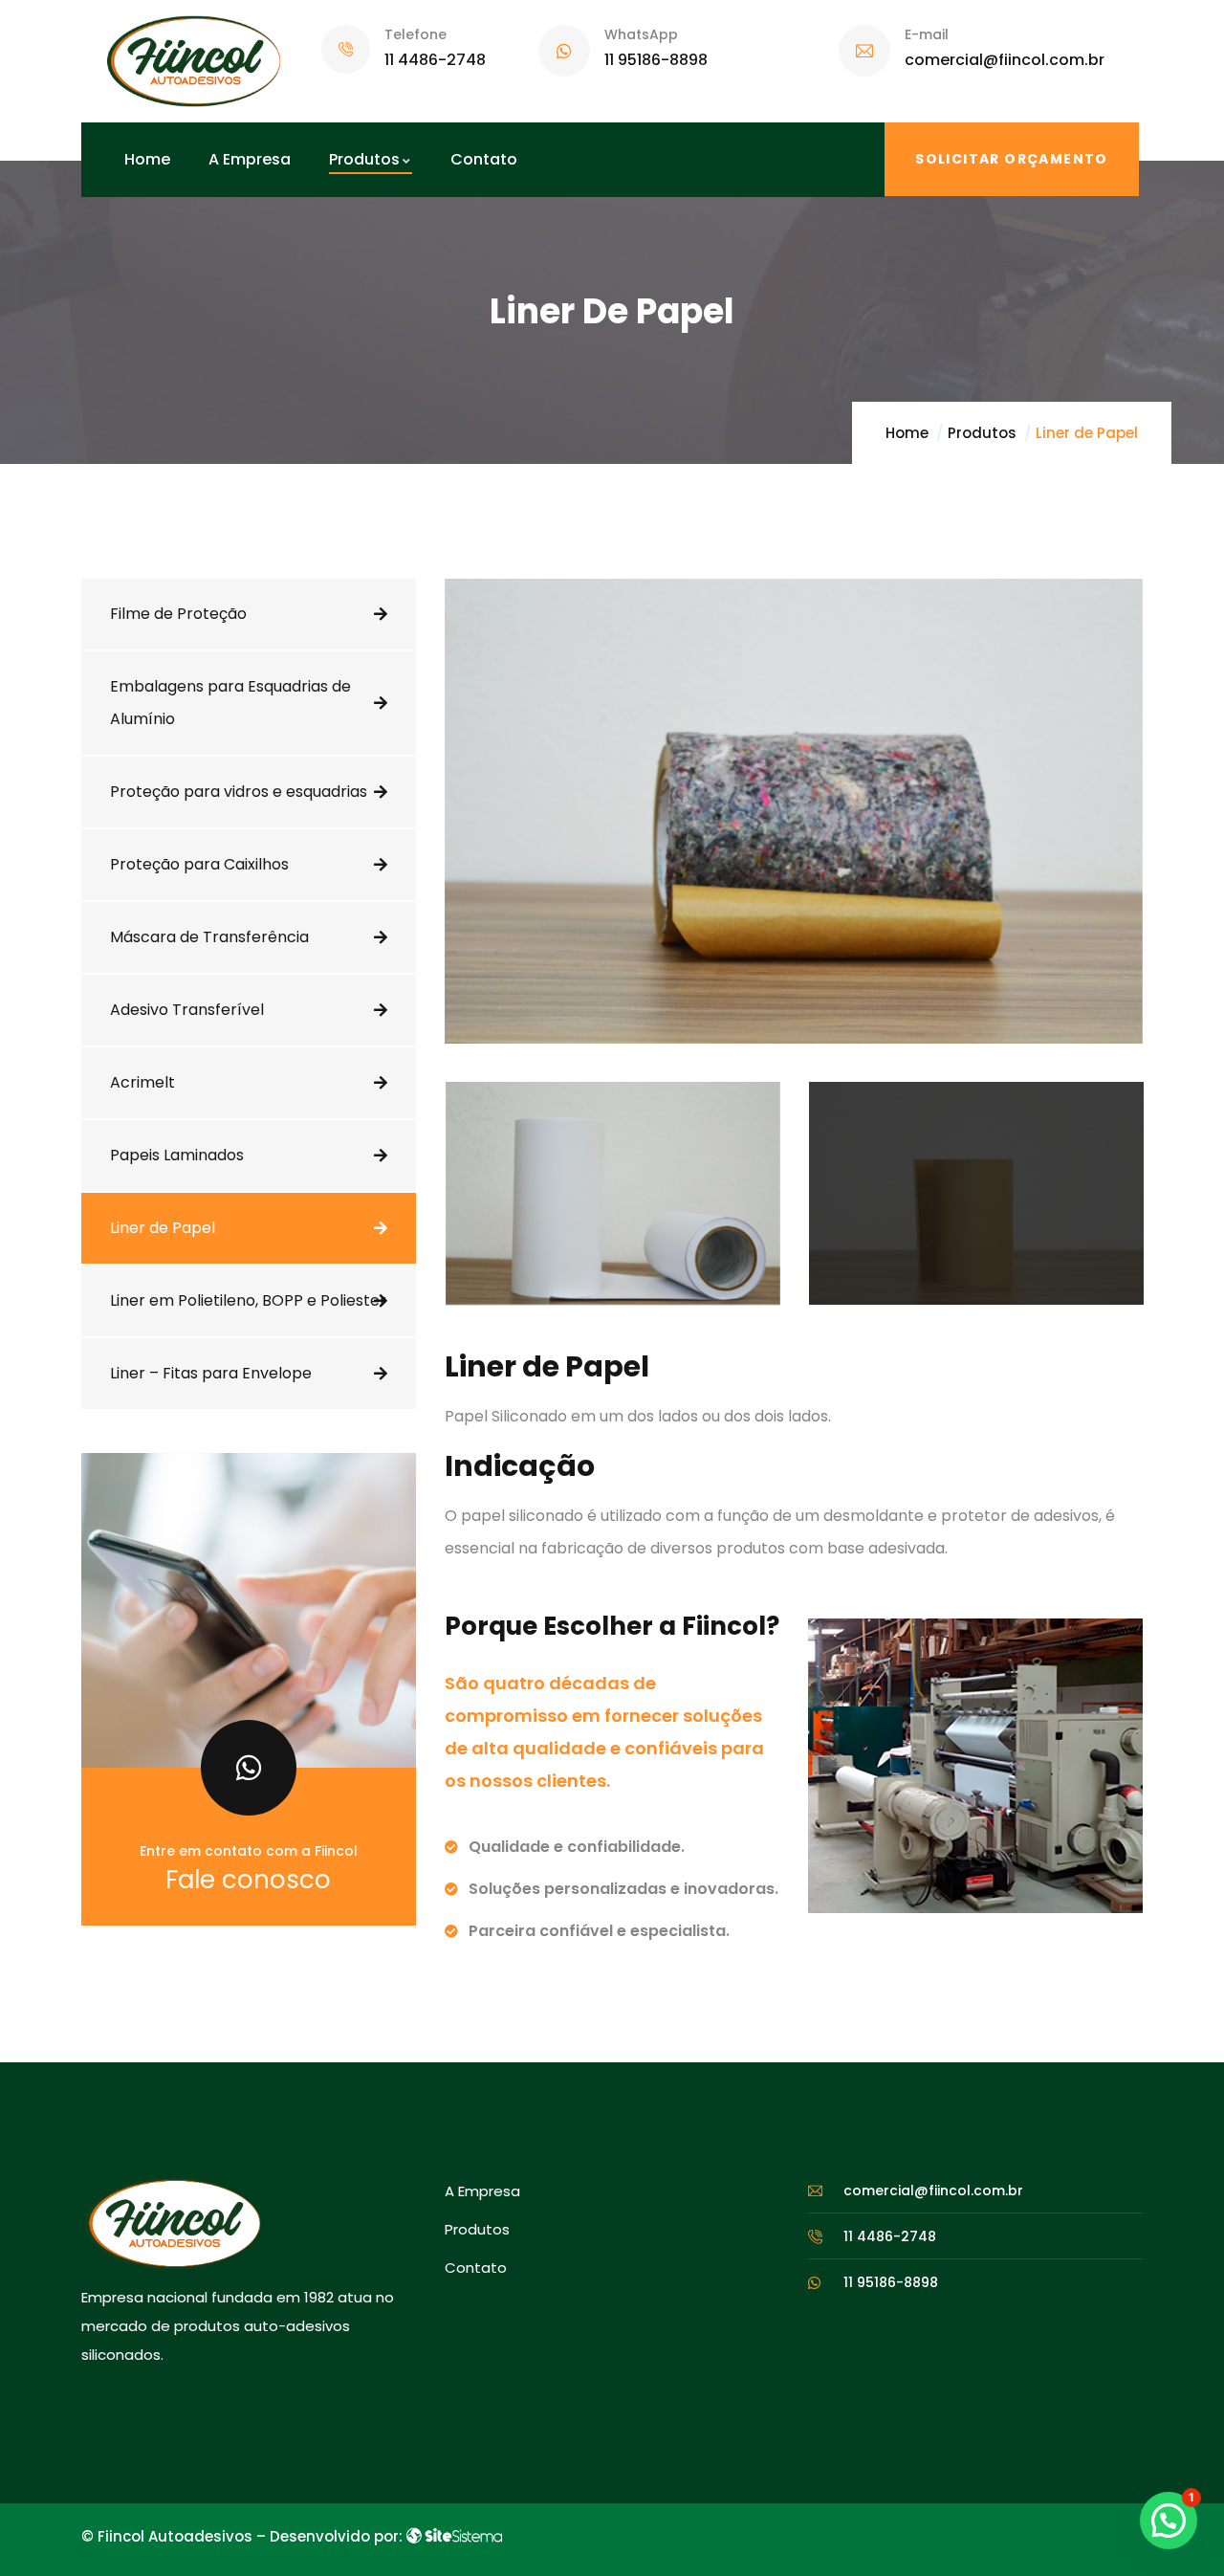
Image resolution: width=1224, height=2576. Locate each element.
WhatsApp (641, 34)
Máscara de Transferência (209, 937)
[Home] (194, 61)
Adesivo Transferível (187, 1010)
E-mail (927, 34)
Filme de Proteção (178, 614)
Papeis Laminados (177, 1155)
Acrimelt (142, 1082)
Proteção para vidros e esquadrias (239, 792)
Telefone (415, 34)
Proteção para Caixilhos (199, 864)
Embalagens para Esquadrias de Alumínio (230, 703)
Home (907, 433)
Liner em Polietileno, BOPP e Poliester (248, 1300)
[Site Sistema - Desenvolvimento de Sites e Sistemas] (454, 2536)
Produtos (982, 433)
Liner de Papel (163, 1228)
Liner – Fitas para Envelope (211, 1373)
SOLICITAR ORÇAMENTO (1012, 159)
